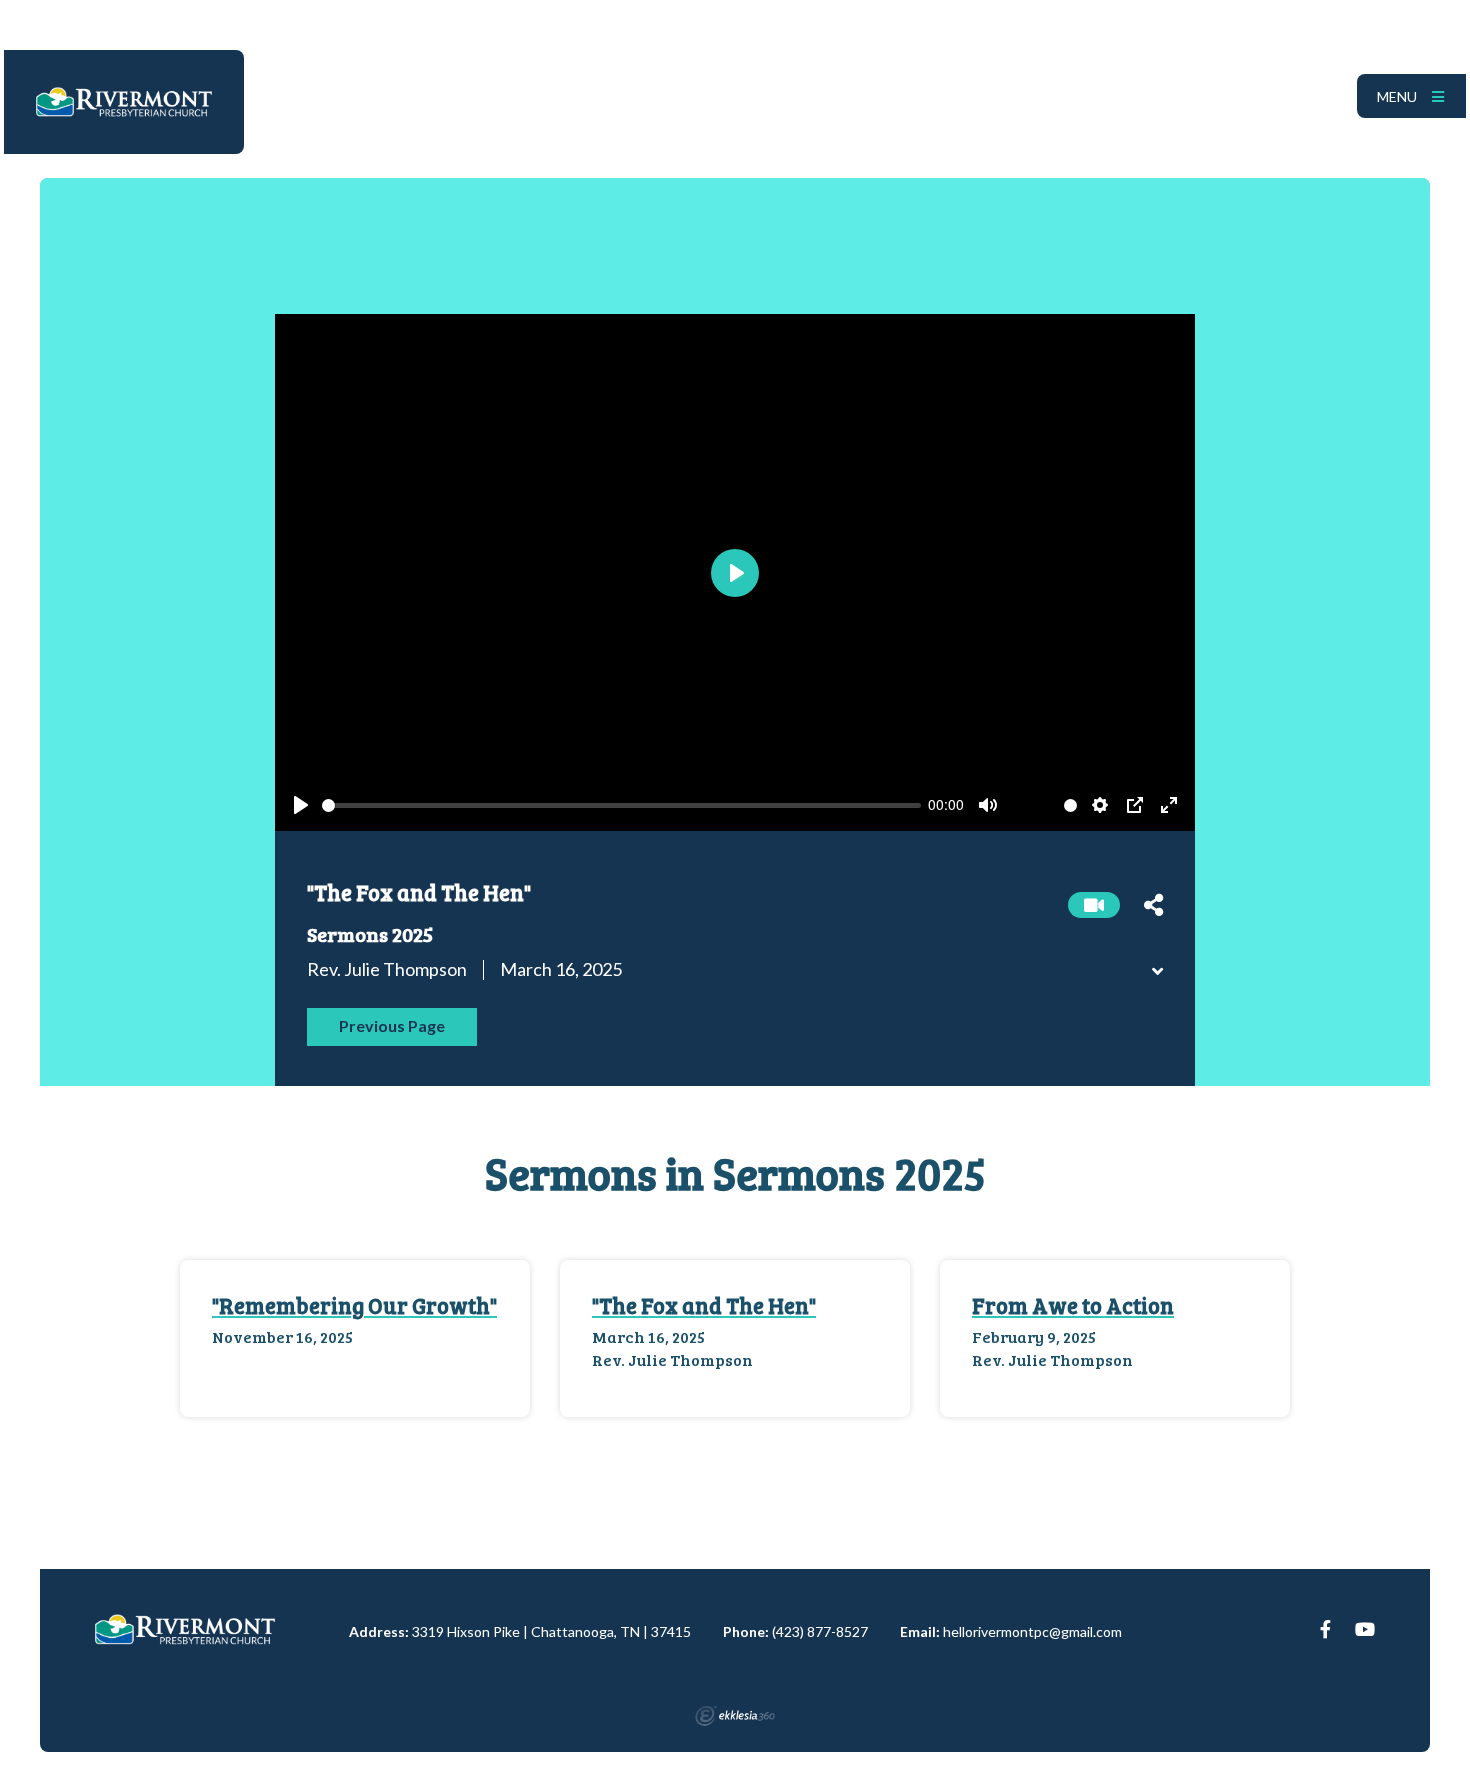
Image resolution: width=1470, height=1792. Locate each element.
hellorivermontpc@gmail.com (1032, 1631)
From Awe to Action (1073, 1305)
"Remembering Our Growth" (354, 1305)
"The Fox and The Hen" (704, 1305)
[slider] (621, 805)
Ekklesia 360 (735, 1716)
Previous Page (392, 1025)
